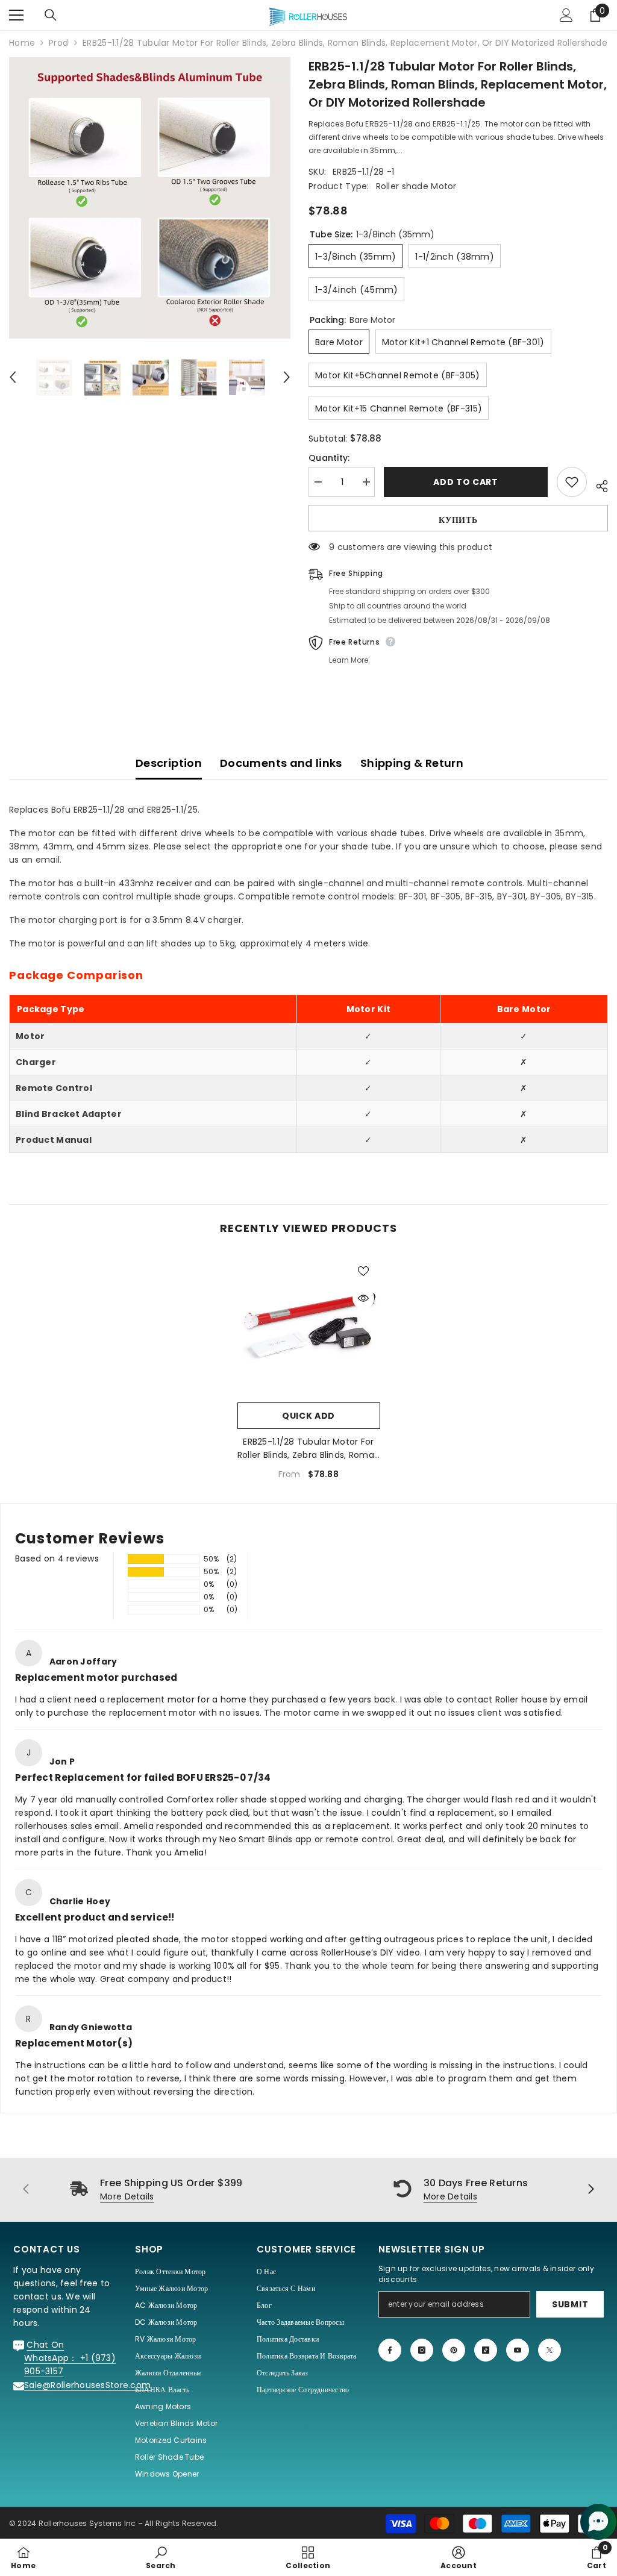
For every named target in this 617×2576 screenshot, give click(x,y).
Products (59, 43)
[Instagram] (422, 2350)
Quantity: (329, 458)
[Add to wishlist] (572, 482)
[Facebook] (390, 2350)
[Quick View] (363, 1298)
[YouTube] (518, 2350)
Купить (458, 520)
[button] (13, 377)
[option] (150, 198)
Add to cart (466, 482)
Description (169, 763)
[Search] (51, 15)
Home (22, 43)
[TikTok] (486, 2350)
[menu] (16, 15)
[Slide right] (590, 2190)
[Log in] (566, 15)
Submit (570, 2304)
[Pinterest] (454, 2350)
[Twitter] (550, 2350)
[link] (161, 2557)
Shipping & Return (412, 763)
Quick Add (308, 1416)
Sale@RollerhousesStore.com (87, 2385)
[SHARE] (597, 484)
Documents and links (281, 763)
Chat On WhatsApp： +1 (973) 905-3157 (70, 2358)
